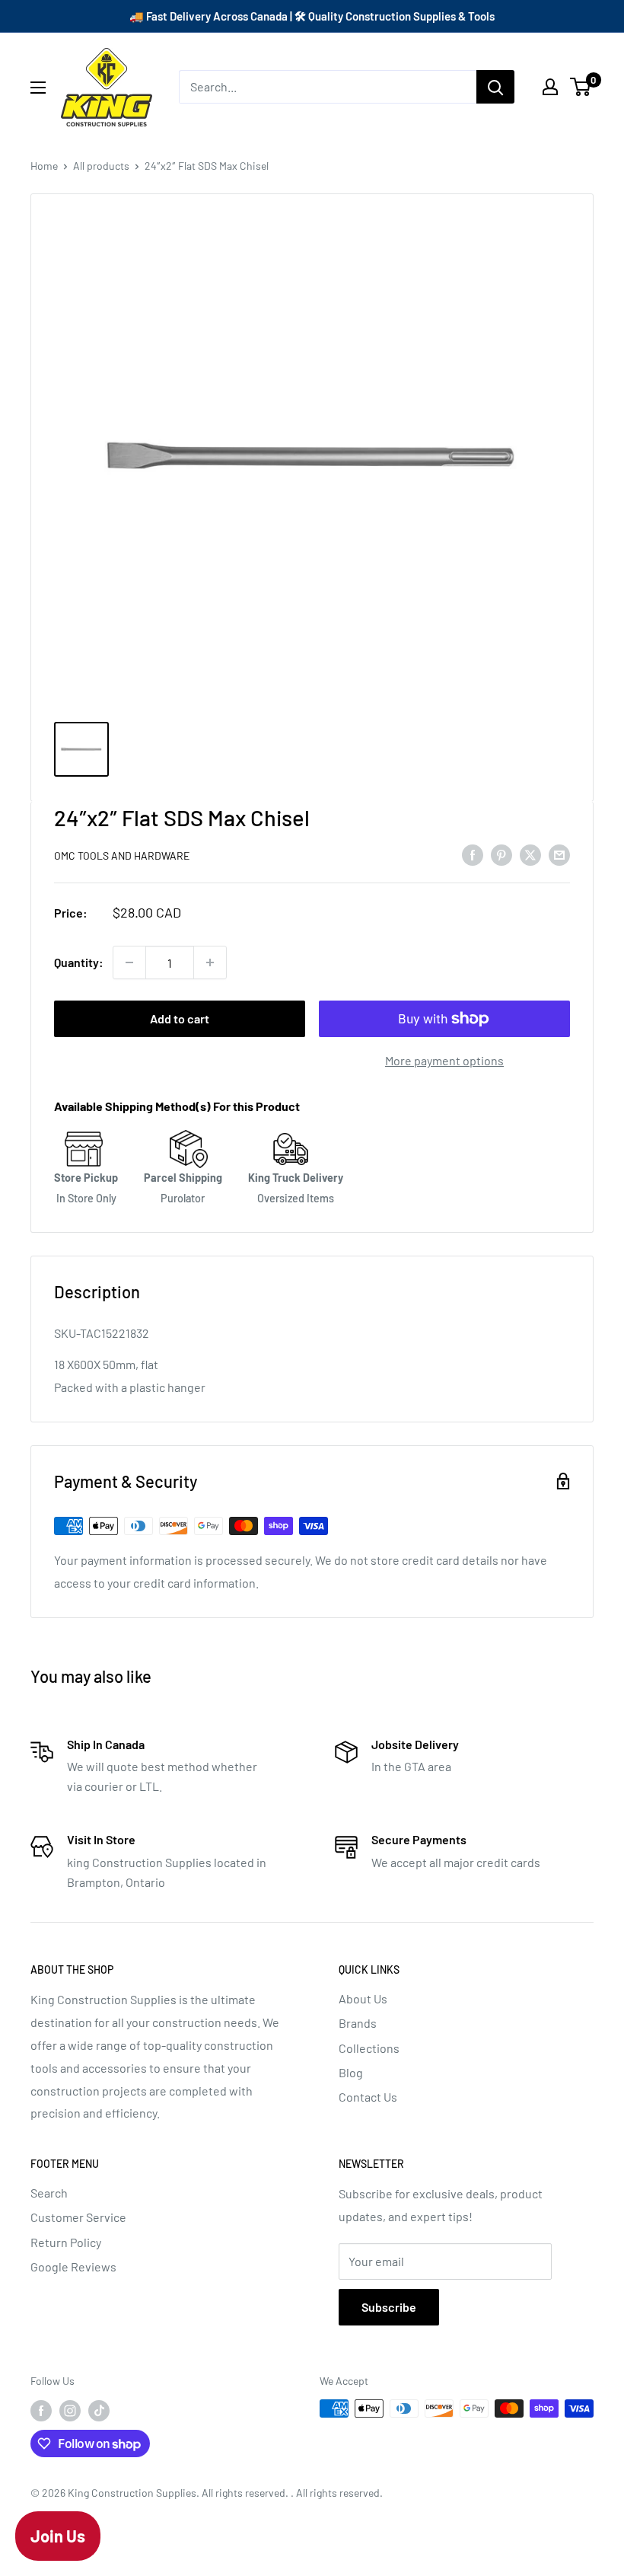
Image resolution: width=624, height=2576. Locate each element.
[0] (581, 87)
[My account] (550, 87)
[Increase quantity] (210, 962)
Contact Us (368, 2097)
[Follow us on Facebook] (41, 2410)
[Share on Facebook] (473, 854)
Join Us (58, 2536)
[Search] (495, 87)
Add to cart (180, 1018)
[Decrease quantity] (129, 962)
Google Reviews (73, 2266)
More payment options (444, 1060)
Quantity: (79, 962)
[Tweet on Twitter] (530, 854)
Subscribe (389, 2307)
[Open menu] (38, 88)
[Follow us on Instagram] (70, 2410)
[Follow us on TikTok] (99, 2410)
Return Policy (66, 2242)
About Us (363, 1998)
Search (49, 2193)
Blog (351, 2072)
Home (44, 166)
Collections (369, 2048)
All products (101, 166)
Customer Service (78, 2217)
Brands (358, 2023)
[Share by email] (559, 854)
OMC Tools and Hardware (122, 855)
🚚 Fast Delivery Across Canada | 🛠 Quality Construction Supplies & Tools (312, 16)
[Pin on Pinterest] (501, 854)
